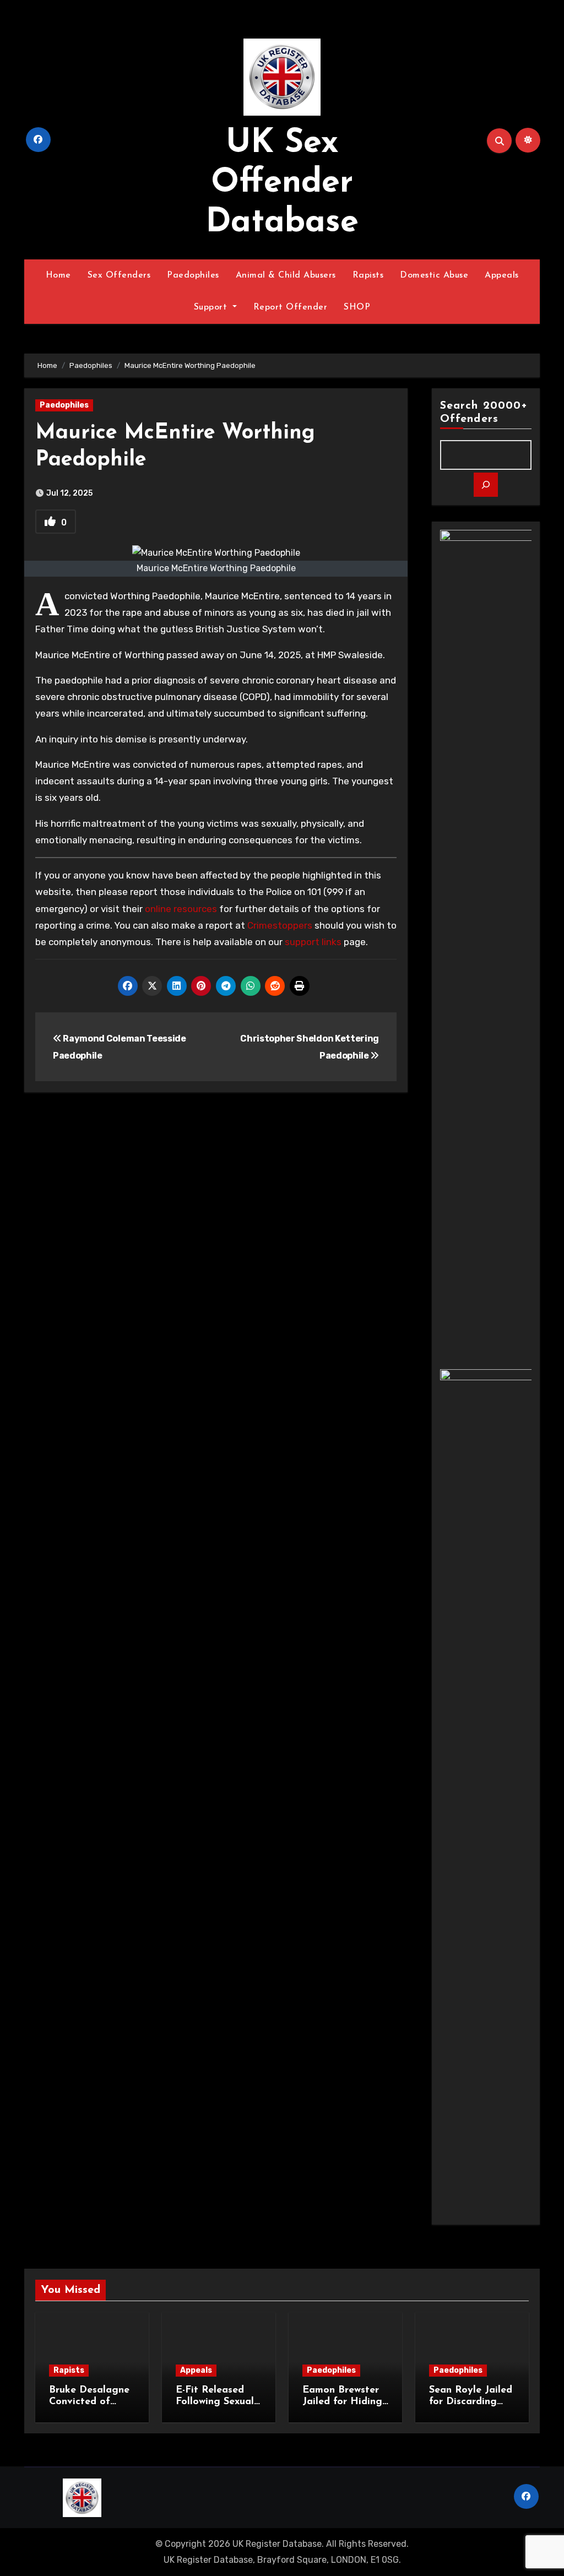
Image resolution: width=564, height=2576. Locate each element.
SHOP (357, 307)
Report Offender (291, 307)
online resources (181, 909)
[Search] (486, 485)
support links (313, 942)
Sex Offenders (119, 275)
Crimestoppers (280, 925)
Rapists (368, 275)
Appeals (502, 275)
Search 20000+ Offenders (484, 413)
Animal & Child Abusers (286, 275)
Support (212, 307)
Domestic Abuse (434, 275)
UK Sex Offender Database (282, 183)
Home (58, 275)
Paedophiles (193, 275)
